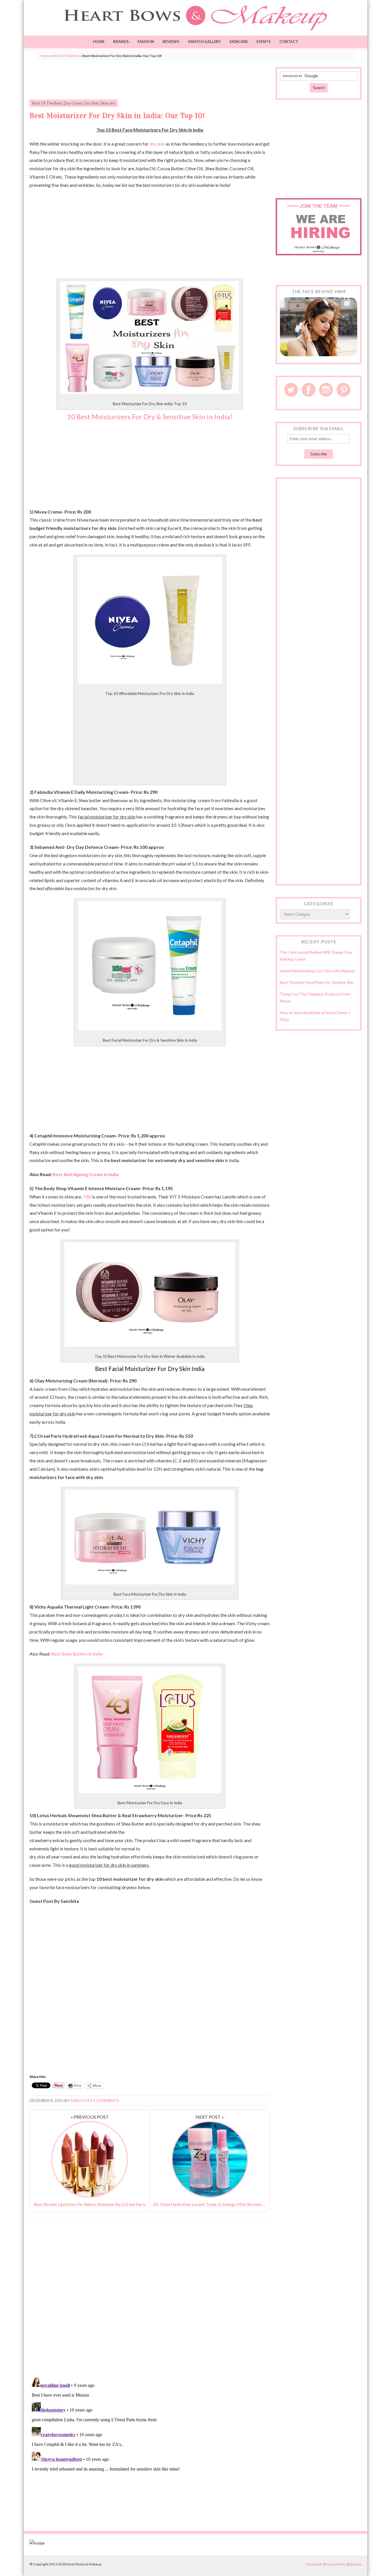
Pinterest (343, 390)
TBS (87, 1197)
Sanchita (80, 2101)
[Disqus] (150, 2299)
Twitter (291, 390)
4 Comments (106, 2101)
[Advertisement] (150, 80)
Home (99, 42)
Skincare (239, 42)
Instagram (326, 390)
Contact (289, 42)
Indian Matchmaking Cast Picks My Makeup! (318, 971)
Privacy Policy (336, 2564)
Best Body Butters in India (77, 1654)
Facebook (309, 390)
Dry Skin (92, 103)
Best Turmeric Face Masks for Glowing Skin (317, 982)
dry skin (157, 144)
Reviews (171, 42)
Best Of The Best (67, 56)
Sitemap (355, 2564)
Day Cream (73, 103)
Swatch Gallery (204, 42)
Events (264, 42)
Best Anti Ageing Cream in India (86, 1174)
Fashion (146, 42)
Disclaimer (315, 2564)
